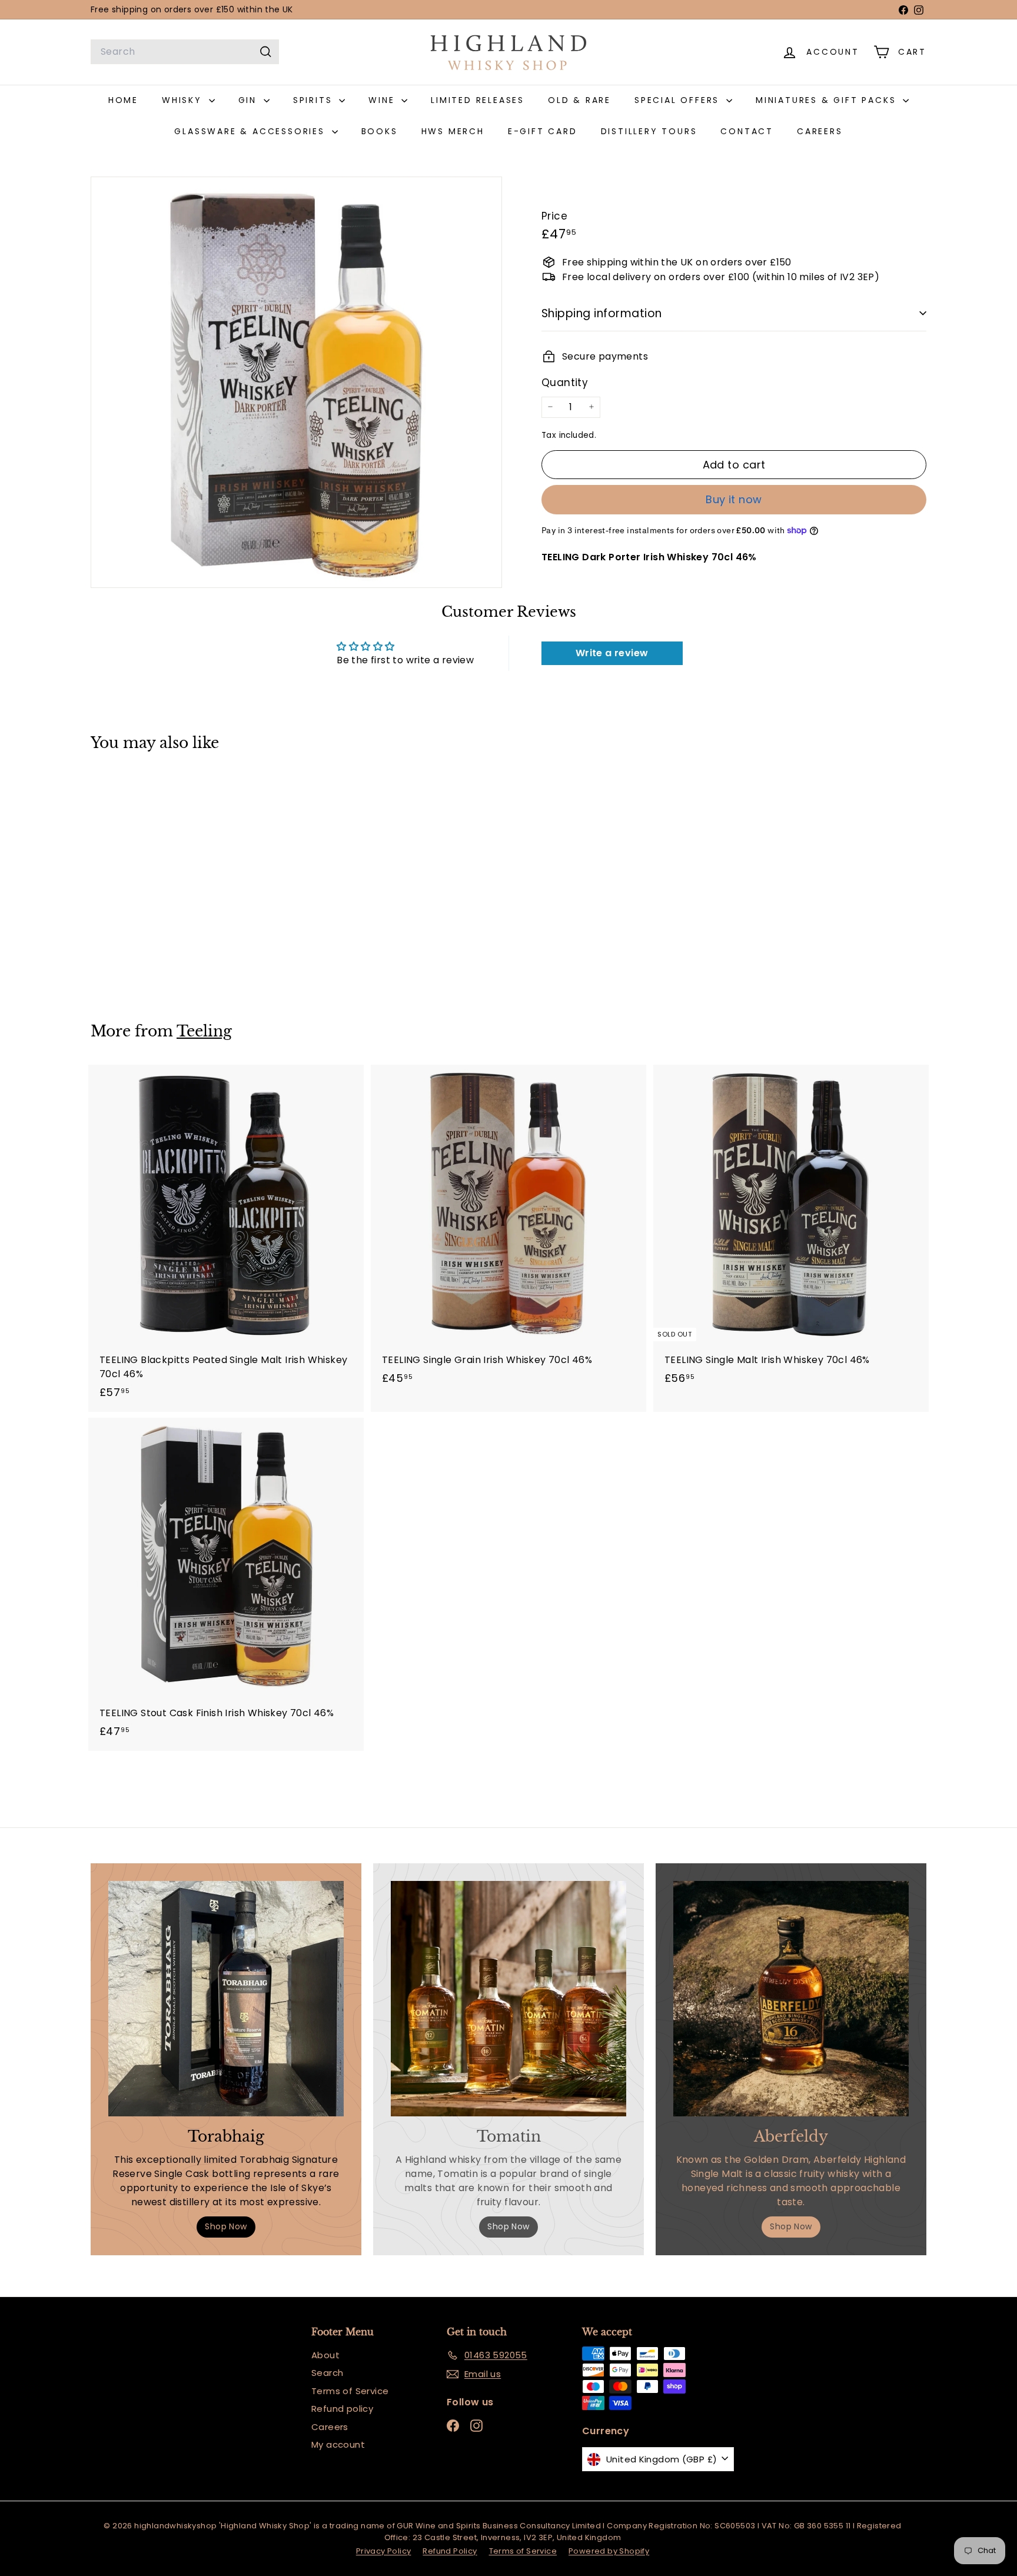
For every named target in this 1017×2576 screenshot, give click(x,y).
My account (338, 2444)
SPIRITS (315, 100)
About (325, 2355)
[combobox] (185, 52)
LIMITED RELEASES (478, 100)
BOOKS (380, 131)
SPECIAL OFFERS (679, 100)
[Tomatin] (508, 1999)
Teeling (204, 1031)
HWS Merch (453, 131)
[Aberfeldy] (791, 1999)
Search (327, 2373)
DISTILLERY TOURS (649, 131)
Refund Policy (450, 2551)
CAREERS (820, 131)
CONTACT (747, 131)
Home (123, 100)
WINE (383, 100)
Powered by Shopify (609, 2551)
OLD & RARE (579, 100)
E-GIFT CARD (543, 131)
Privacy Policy (384, 2551)
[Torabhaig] (226, 1999)
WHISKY (184, 100)
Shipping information (602, 313)
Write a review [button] (612, 653)
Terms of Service (350, 2391)
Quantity (565, 383)
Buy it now (734, 499)
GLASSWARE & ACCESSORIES (251, 131)
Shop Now (226, 2226)
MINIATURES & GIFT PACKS (828, 100)
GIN (250, 100)
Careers (330, 2427)
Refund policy (342, 2409)
